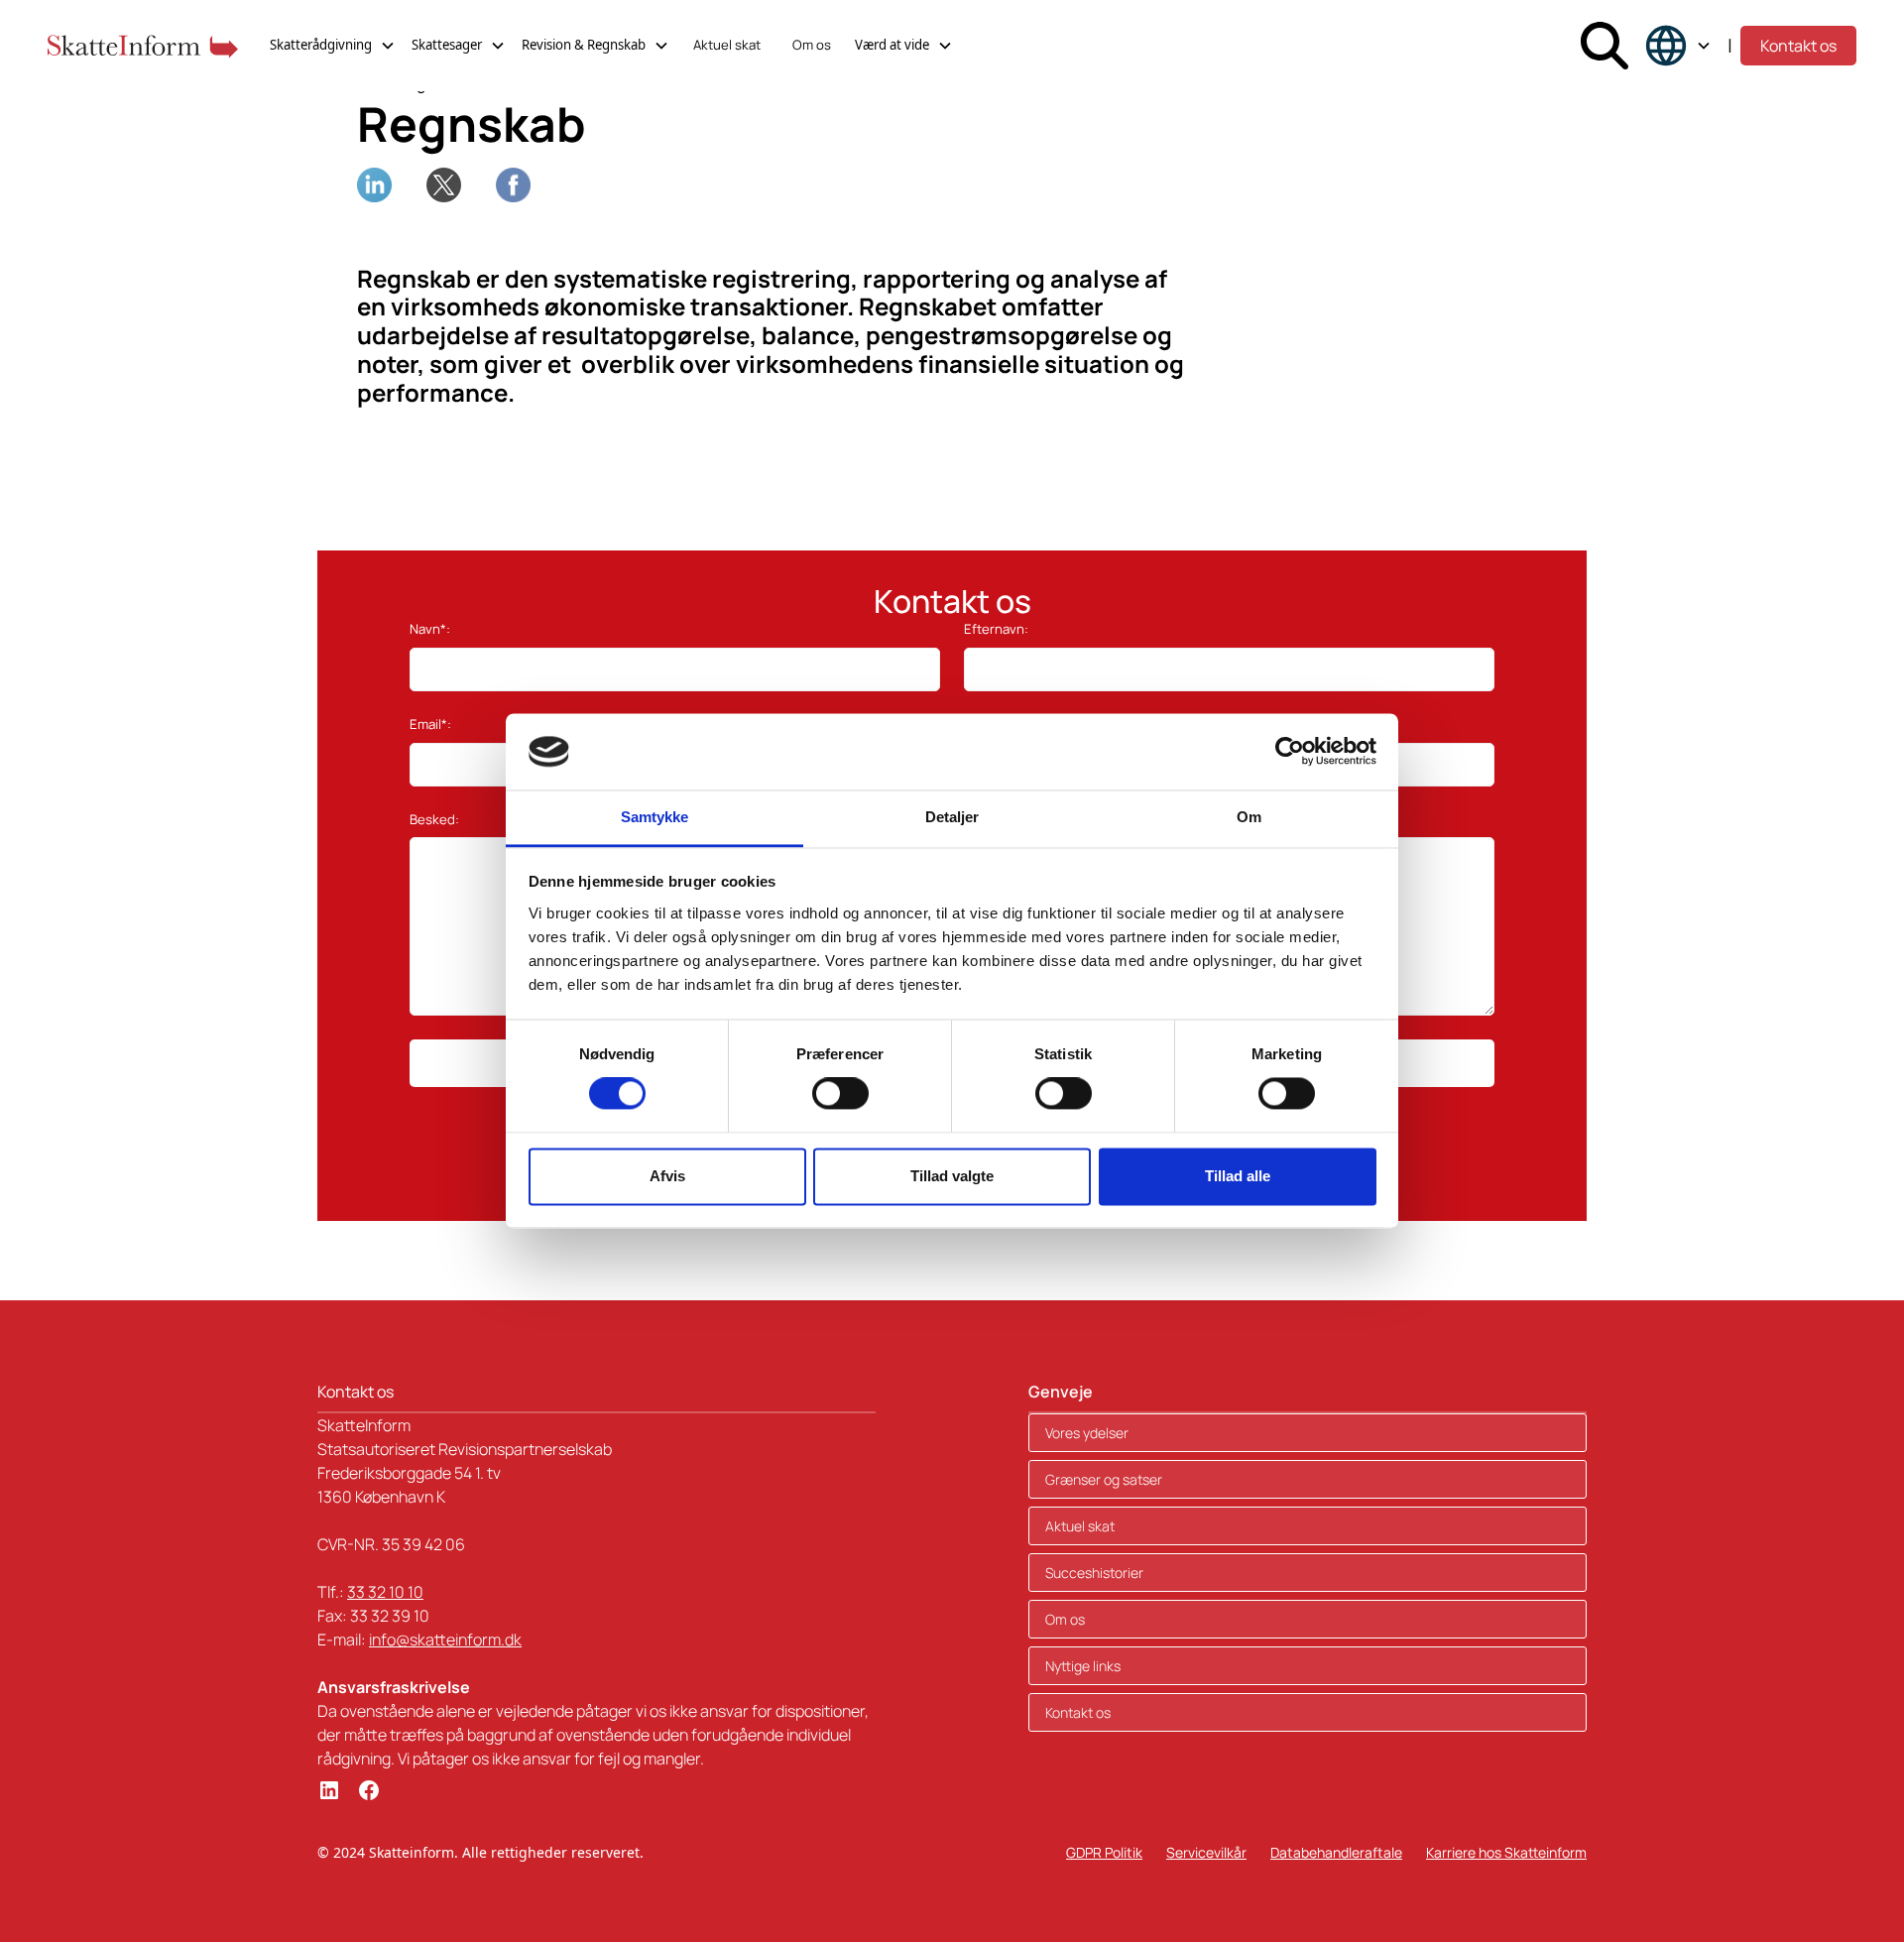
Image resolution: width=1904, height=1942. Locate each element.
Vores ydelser (1087, 1433)
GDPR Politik (1104, 1852)
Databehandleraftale (1336, 1852)
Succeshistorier (1094, 1573)
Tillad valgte (952, 1176)
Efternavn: (996, 629)
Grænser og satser (1104, 1479)
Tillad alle (1238, 1176)
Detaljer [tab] (952, 817)
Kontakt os (1798, 46)
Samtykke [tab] (655, 817)
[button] (333, 46)
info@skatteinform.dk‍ (445, 1639)
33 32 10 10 (385, 1592)
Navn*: (430, 629)
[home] (143, 46)
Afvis (667, 1176)
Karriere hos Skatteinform (1506, 1852)
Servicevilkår (1206, 1852)
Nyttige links (1083, 1666)
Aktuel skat (727, 45)
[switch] (840, 1094)
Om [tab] (1249, 817)
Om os (812, 45)
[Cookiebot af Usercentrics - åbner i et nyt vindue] (1290, 752)
